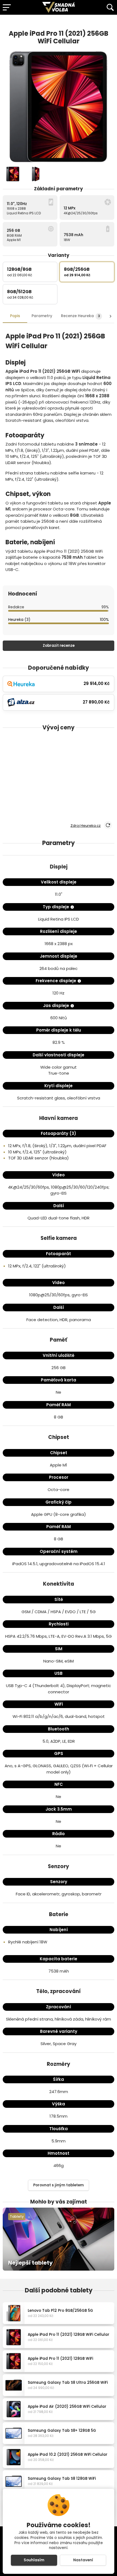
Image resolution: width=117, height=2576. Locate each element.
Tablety (17, 2216)
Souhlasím (34, 2560)
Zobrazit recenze (59, 646)
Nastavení (83, 2560)
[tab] (81, 316)
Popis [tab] (15, 316)
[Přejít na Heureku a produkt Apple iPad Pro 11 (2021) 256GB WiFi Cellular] (100, 22)
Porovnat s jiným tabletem (59, 2185)
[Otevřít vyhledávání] (110, 7)
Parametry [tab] (42, 316)
